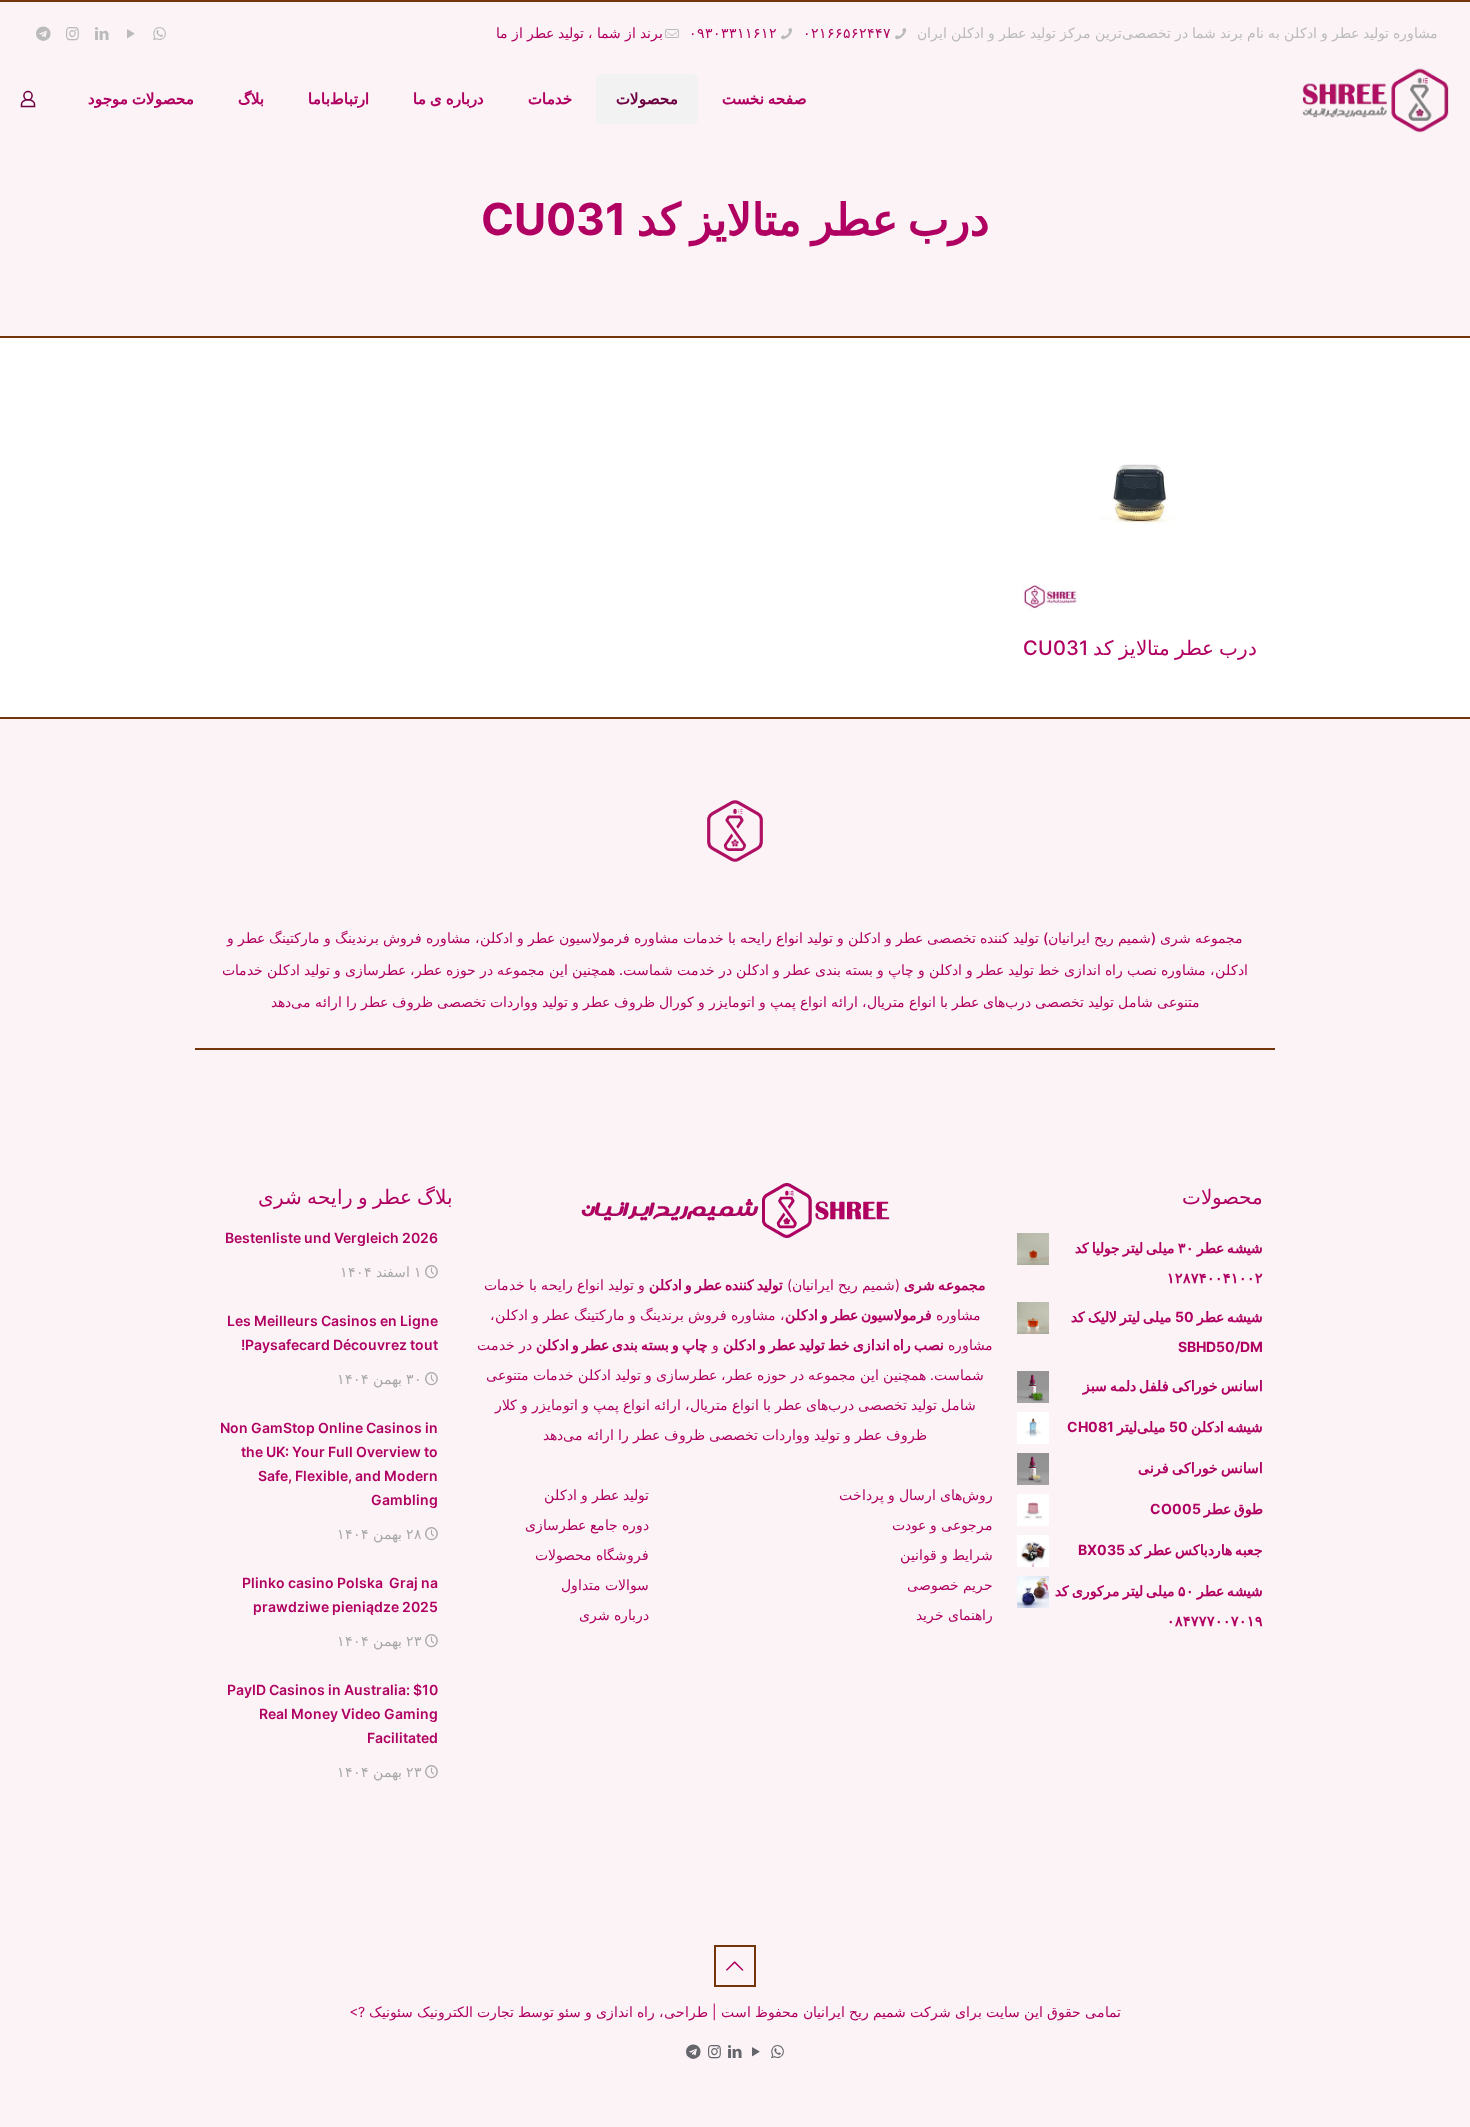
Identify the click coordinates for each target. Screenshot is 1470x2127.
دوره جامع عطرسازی (587, 1524)
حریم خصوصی (950, 1584)
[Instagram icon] (72, 33)
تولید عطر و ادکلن (596, 1494)
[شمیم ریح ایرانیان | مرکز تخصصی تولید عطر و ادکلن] (1375, 99)
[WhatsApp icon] (159, 33)
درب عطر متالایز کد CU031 (1140, 648)
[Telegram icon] (43, 33)
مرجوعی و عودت (942, 1524)
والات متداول (599, 1584)
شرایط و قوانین (946, 1554)
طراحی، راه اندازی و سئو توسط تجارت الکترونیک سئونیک (538, 2011)
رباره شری (611, 1614)
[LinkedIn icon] (101, 33)
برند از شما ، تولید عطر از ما (579, 32)
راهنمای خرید (954, 1614)
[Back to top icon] (735, 1966)
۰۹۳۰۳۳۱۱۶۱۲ (733, 32)
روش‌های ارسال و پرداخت (916, 1494)
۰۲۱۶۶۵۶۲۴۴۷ (847, 32)
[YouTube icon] (130, 33)
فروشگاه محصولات (592, 1554)
